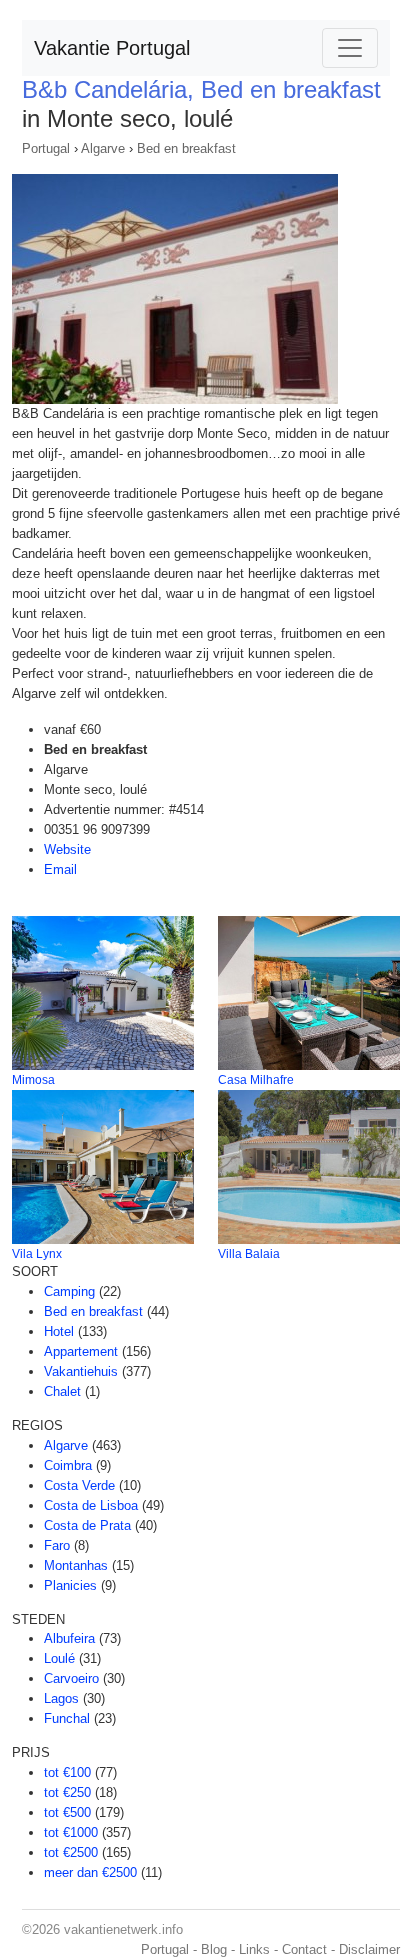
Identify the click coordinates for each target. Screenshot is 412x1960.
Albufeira (69, 1638)
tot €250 (67, 1792)
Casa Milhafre (256, 1080)
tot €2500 (71, 1852)
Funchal (67, 1718)
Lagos (61, 1698)
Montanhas (76, 1565)
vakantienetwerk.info (123, 1929)
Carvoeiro (71, 1678)
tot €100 (67, 1772)
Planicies (70, 1585)
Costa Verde (79, 1485)
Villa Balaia (249, 1254)
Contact (304, 1949)
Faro (57, 1545)
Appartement (81, 1351)
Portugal (46, 148)
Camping (69, 1291)
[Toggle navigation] (350, 48)
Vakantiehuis (81, 1371)
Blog (214, 1949)
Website (67, 849)
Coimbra (68, 1465)
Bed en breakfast (186, 148)
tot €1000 (71, 1832)
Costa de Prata (87, 1525)
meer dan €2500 (90, 1872)
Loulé (59, 1658)
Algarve (103, 148)
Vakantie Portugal (112, 48)
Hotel (59, 1331)
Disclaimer (369, 1949)
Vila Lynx (37, 1254)
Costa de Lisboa (91, 1505)
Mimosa (33, 1080)
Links (254, 1949)
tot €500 (67, 1812)
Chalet (62, 1391)
